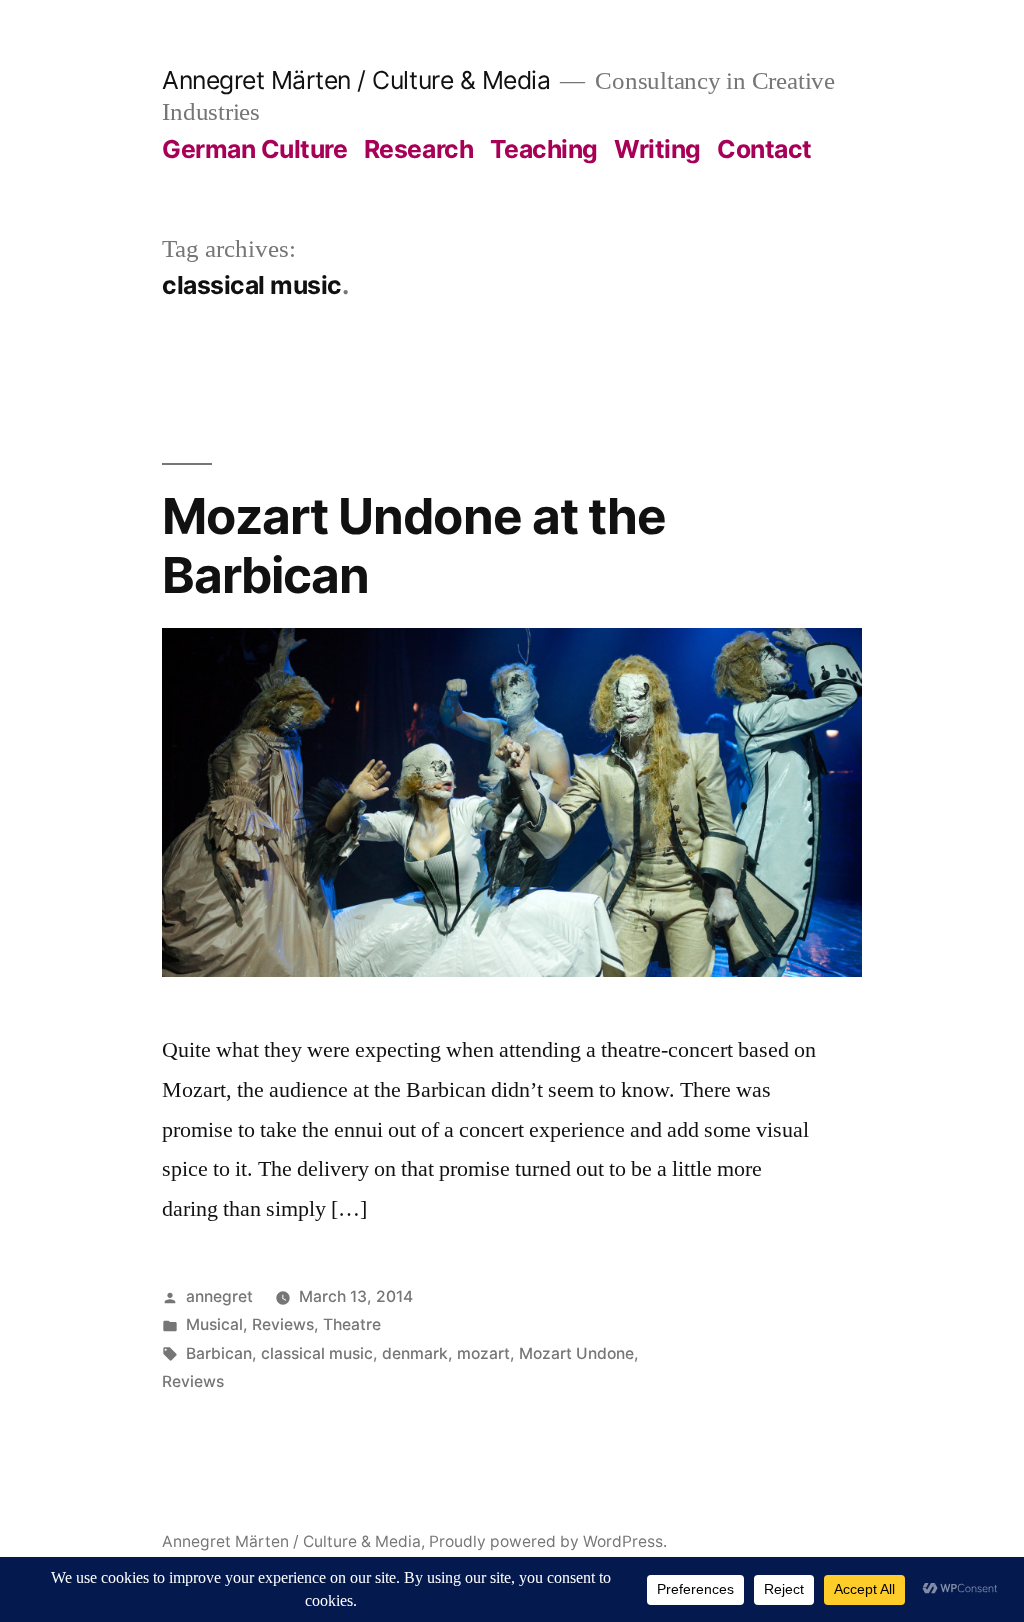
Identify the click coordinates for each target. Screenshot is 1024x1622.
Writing (657, 149)
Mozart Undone (576, 1353)
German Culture (254, 149)
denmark (415, 1353)
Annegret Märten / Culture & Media (356, 80)
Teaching (544, 149)
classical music (317, 1353)
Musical (214, 1324)
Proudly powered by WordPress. (548, 1541)
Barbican (219, 1353)
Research (418, 149)
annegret (219, 1296)
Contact (764, 149)
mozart (483, 1353)
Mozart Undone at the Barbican (413, 545)
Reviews (283, 1324)
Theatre (352, 1324)
